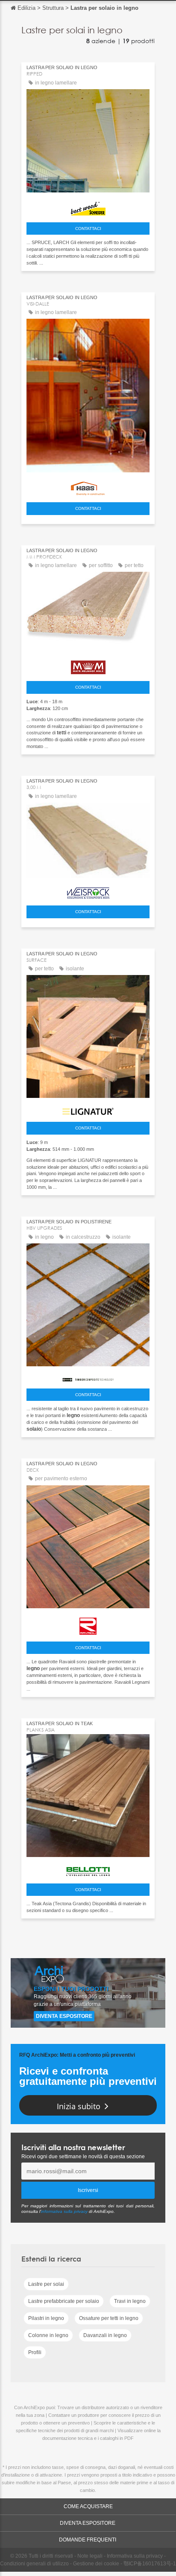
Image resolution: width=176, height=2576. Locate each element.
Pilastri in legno (46, 2318)
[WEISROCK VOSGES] (88, 891)
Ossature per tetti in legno (109, 2318)
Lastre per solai (46, 2284)
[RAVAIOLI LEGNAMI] (88, 1624)
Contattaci (88, 228)
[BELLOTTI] (88, 1869)
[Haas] (88, 486)
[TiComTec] (88, 1377)
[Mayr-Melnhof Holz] (88, 665)
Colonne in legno (48, 2335)
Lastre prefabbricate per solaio (64, 2301)
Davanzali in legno (105, 2335)
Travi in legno (130, 2301)
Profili (35, 2352)
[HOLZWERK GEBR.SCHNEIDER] (88, 207)
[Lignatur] (88, 1109)
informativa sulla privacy (64, 2211)
